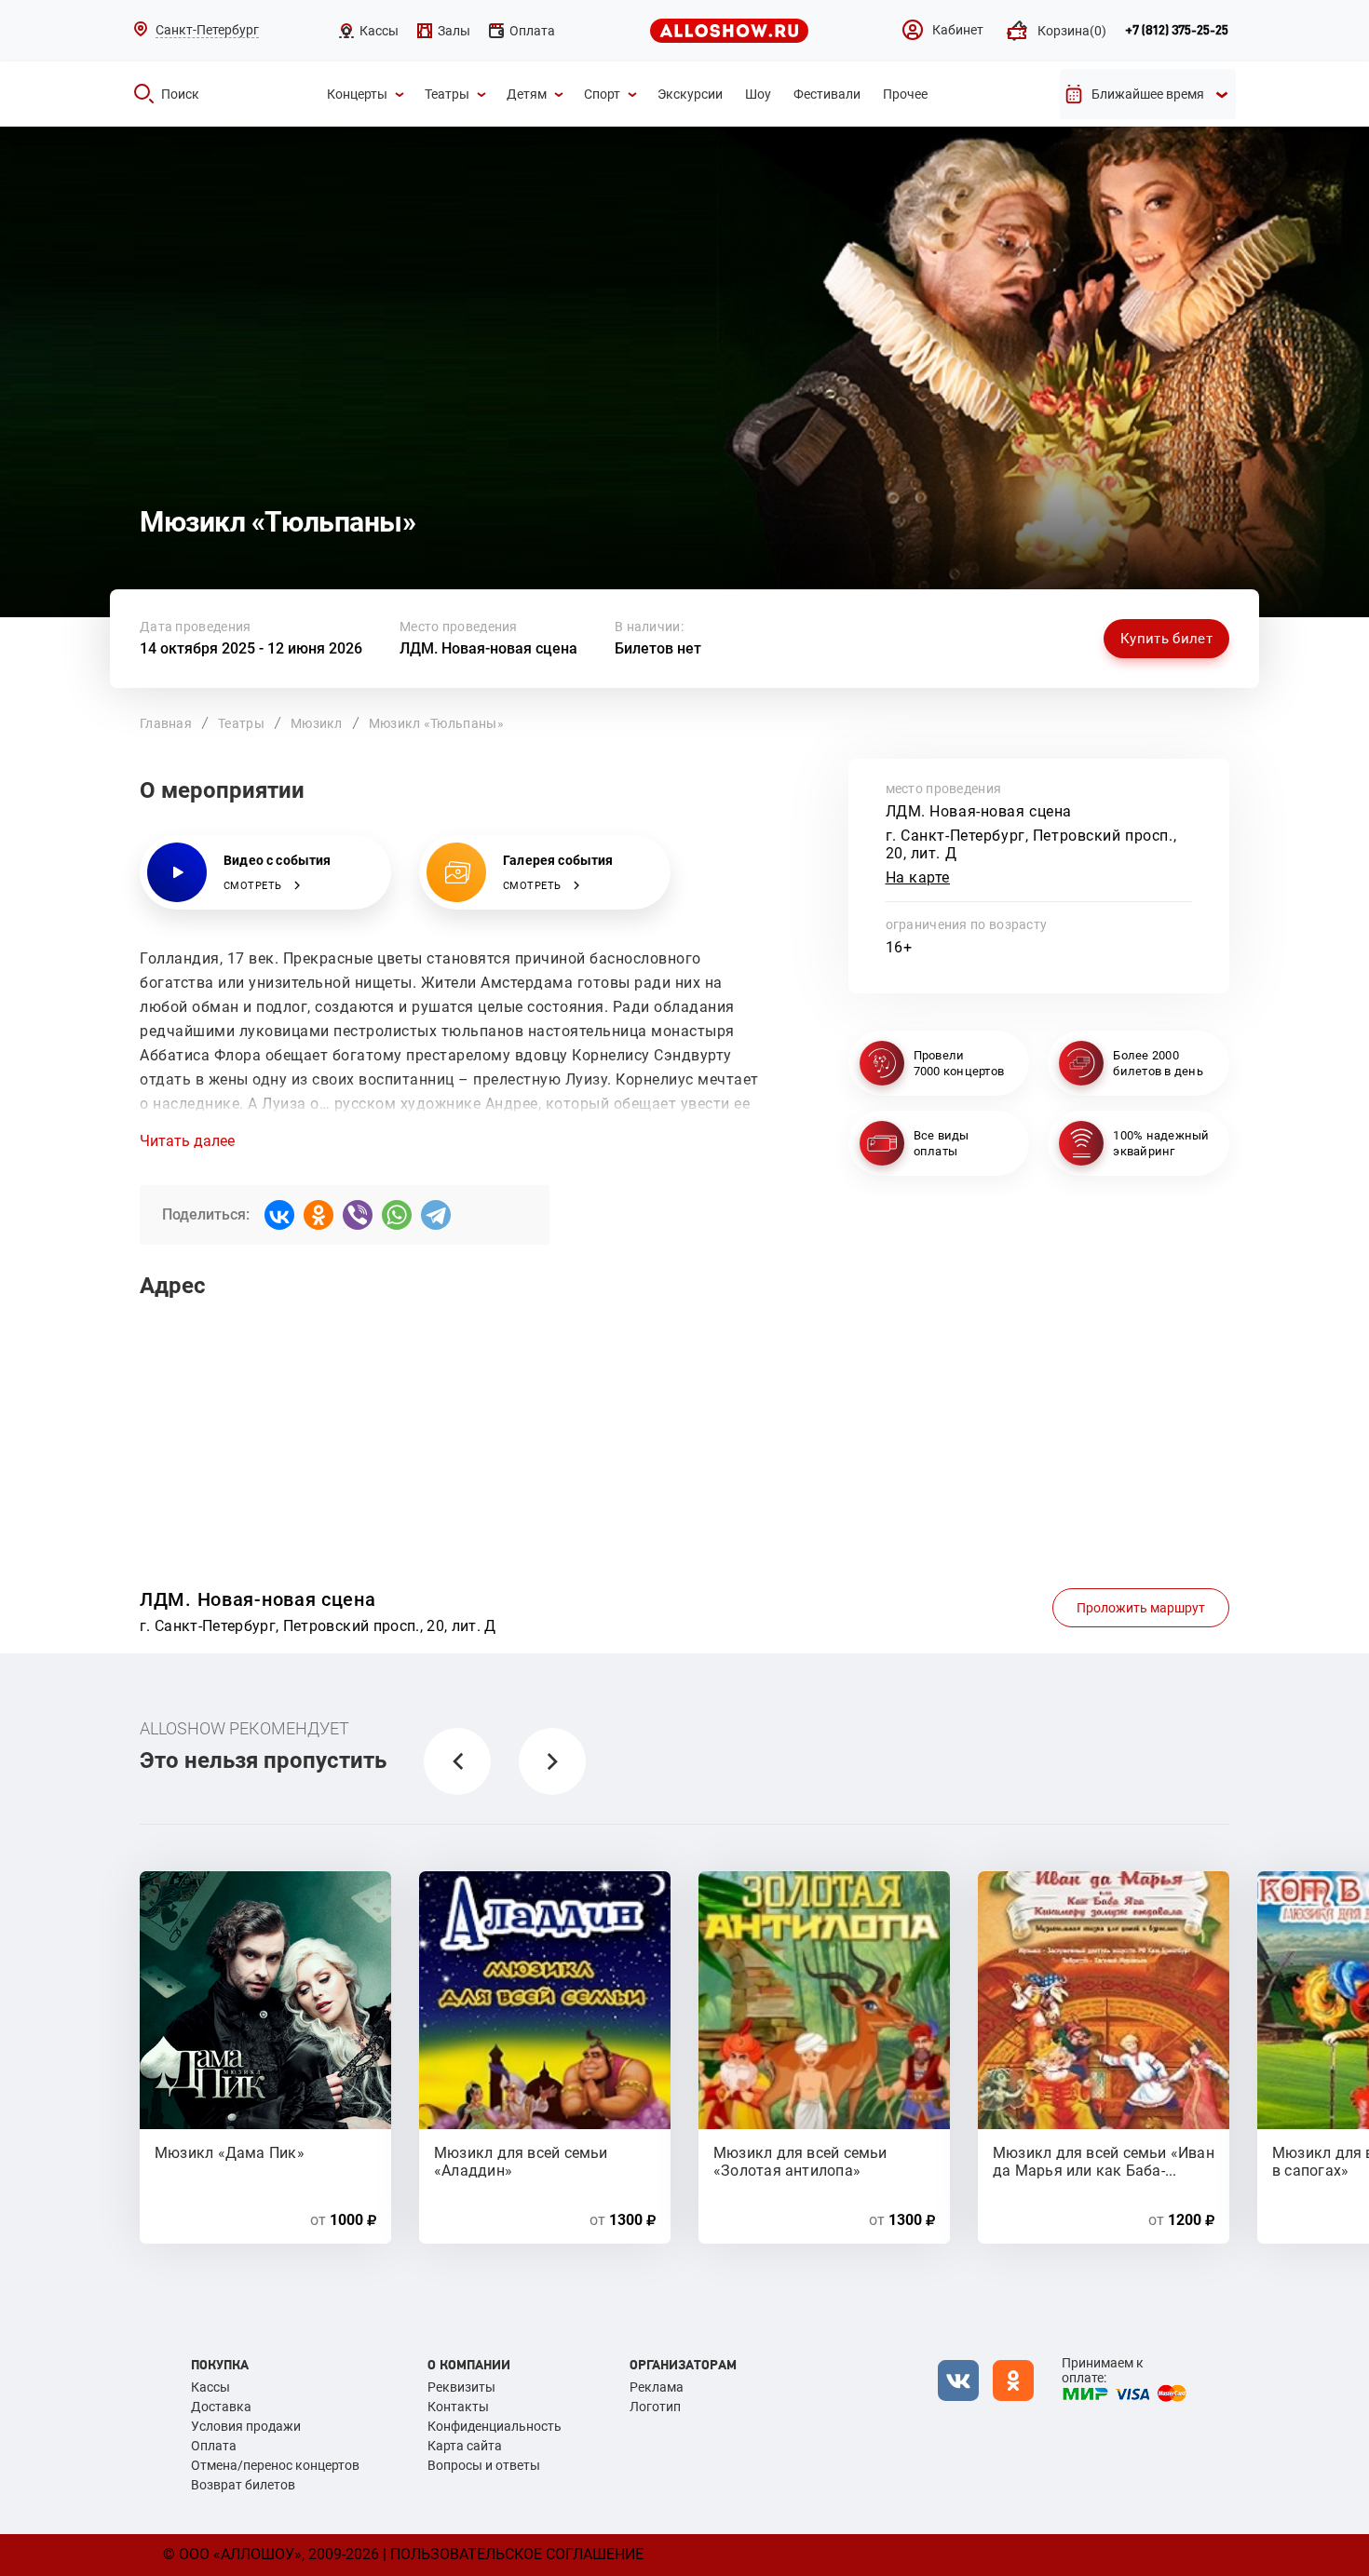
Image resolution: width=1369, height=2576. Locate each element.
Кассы (210, 2387)
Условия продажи (246, 2426)
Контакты (458, 2407)
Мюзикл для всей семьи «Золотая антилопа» (800, 2161)
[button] (457, 1761)
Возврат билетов (243, 2485)
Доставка (221, 2407)
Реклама (657, 2387)
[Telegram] (436, 1215)
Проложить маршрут (1141, 1608)
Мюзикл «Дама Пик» (230, 2153)
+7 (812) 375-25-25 (1177, 31)
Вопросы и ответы (484, 2465)
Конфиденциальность (495, 2426)
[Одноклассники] (319, 1215)
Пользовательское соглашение (517, 2554)
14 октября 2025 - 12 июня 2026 (251, 648)
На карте (918, 877)
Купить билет (1166, 639)
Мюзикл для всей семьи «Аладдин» (521, 2161)
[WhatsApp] (397, 1215)
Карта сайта (465, 2446)
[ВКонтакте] (279, 1215)
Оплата (214, 2446)
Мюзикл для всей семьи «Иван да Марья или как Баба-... (1104, 2161)
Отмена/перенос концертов (275, 2465)
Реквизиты (461, 2387)
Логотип (655, 2407)
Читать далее (187, 1141)
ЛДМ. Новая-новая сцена (488, 648)
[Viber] (358, 1215)
